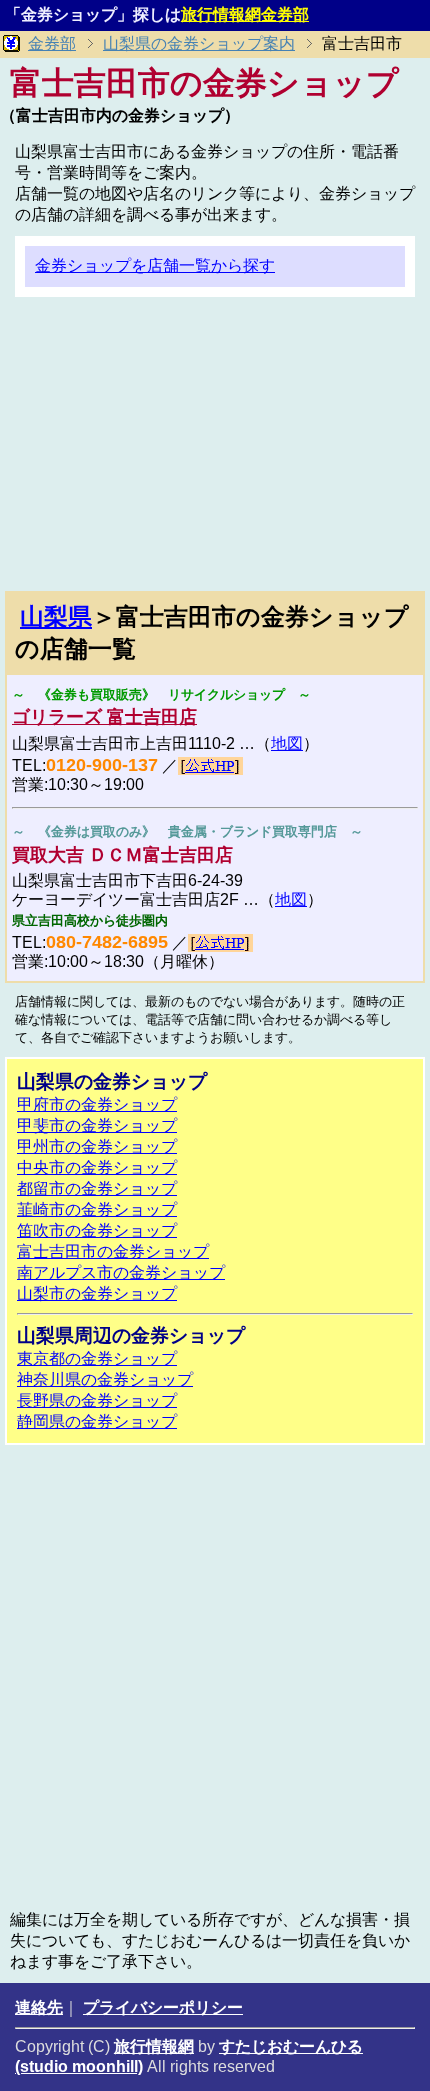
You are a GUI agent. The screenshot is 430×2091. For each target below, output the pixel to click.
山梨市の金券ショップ (97, 1293)
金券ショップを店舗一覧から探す (155, 265)
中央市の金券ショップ (97, 1167)
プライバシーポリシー (163, 2007)
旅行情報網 (154, 2046)
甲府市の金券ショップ (97, 1104)
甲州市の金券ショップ (97, 1146)
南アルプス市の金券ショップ (121, 1272)
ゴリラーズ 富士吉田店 (104, 717)
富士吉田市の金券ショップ (113, 1251)
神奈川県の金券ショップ (105, 1379)
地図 (287, 743)
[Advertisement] (215, 452)
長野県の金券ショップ (97, 1400)
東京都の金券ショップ (97, 1358)
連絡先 (39, 2007)
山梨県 (56, 616)
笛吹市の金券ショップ (97, 1230)
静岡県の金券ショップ (97, 1421)
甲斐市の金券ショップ (97, 1125)
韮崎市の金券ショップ (97, 1209)
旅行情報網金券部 (245, 14)
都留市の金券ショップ (97, 1188)
